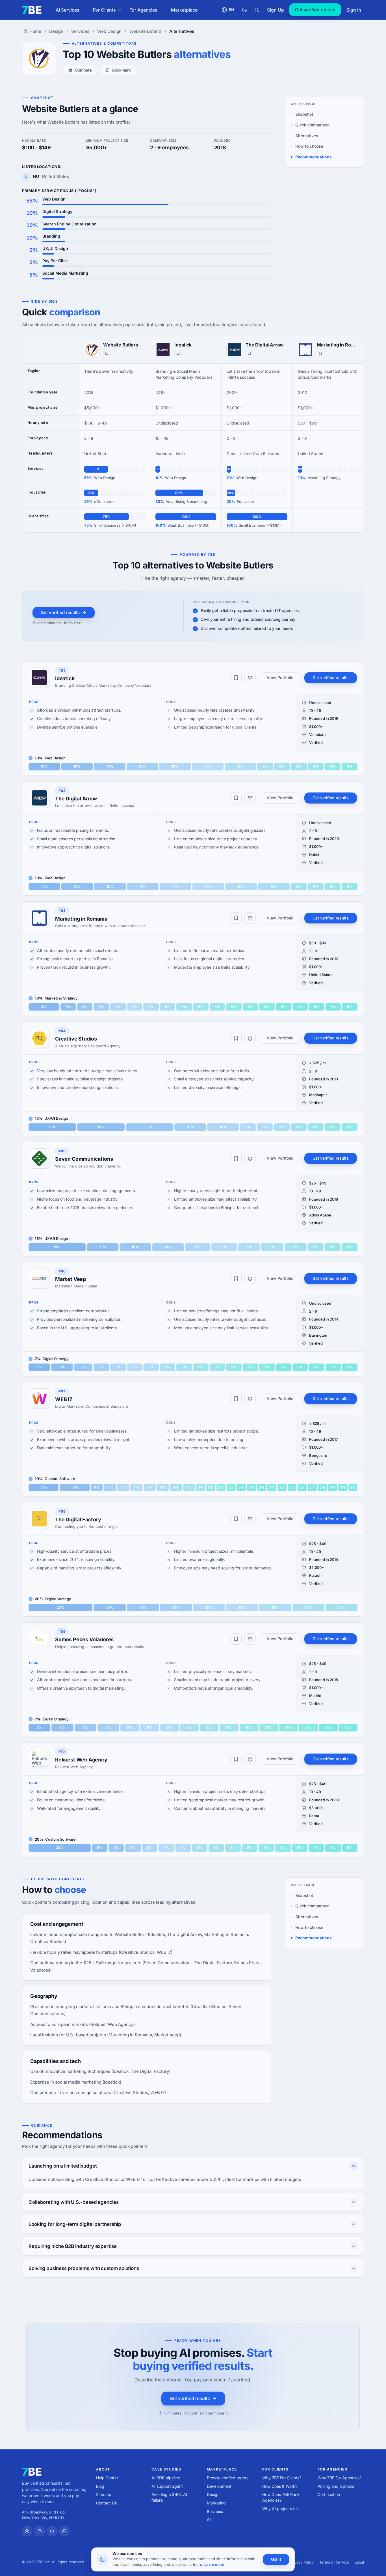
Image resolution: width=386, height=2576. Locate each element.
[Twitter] (52, 2531)
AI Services (68, 10)
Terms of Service (334, 2562)
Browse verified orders (228, 2478)
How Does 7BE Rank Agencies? (281, 2497)
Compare (83, 70)
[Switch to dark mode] (244, 10)
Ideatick (183, 345)
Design (213, 2494)
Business (215, 2511)
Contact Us (106, 2503)
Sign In (354, 10)
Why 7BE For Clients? (282, 2478)
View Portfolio (280, 678)
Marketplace (184, 10)
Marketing (216, 2503)
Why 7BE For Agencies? (340, 2478)
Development (219, 2486)
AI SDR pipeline (166, 2478)
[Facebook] (27, 2531)
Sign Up (276, 10)
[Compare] (250, 678)
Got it (276, 2559)
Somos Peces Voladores (84, 1639)
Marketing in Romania (338, 345)
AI (209, 2520)
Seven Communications (84, 1159)
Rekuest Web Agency (81, 1760)
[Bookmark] (107, 354)
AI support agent (167, 2486)
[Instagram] (40, 2531)
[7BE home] (32, 2472)
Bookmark (122, 70)
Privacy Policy (302, 2562)
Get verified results (315, 10)
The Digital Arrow (265, 345)
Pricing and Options (336, 2486)
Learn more (214, 2564)
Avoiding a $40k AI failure (169, 2497)
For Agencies (143, 10)
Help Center (107, 2478)
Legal (359, 2562)
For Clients (104, 10)
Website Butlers (121, 345)
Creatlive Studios (76, 1039)
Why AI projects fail (280, 2509)
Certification (329, 2494)
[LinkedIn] (64, 2531)
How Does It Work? (280, 2486)
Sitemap (104, 2494)
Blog (100, 2486)
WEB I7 (64, 1399)
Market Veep (71, 1279)
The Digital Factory (78, 1519)
